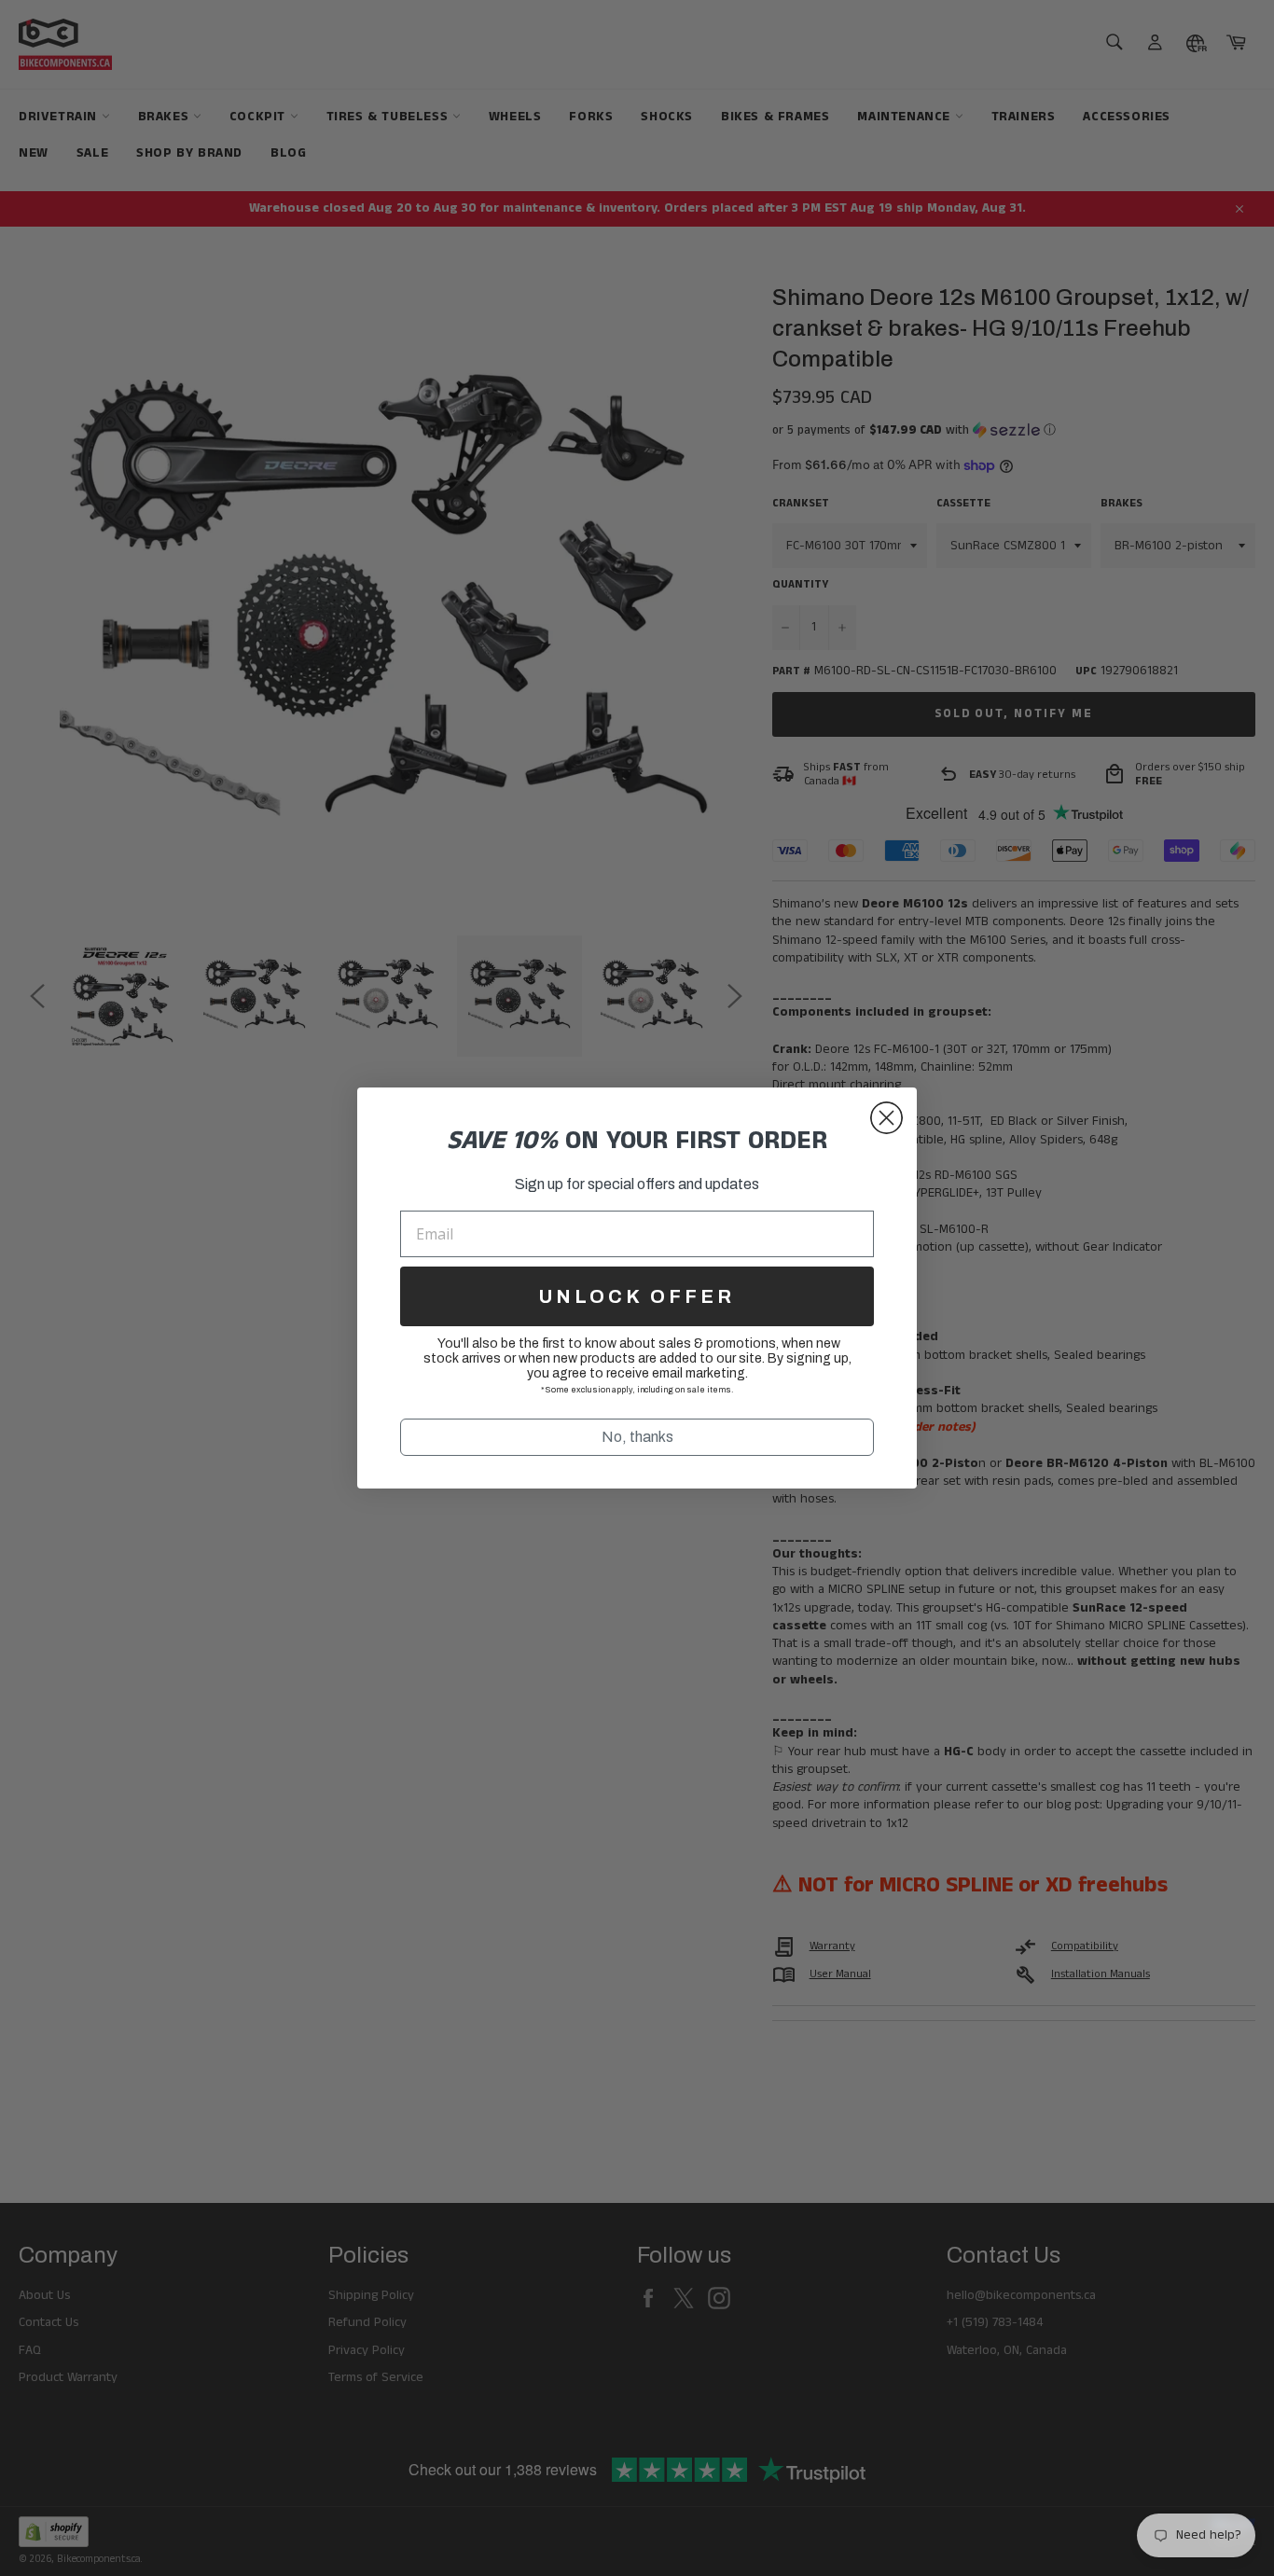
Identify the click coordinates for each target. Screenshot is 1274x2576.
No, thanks (637, 1437)
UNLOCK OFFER (637, 1296)
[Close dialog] (886, 1118)
